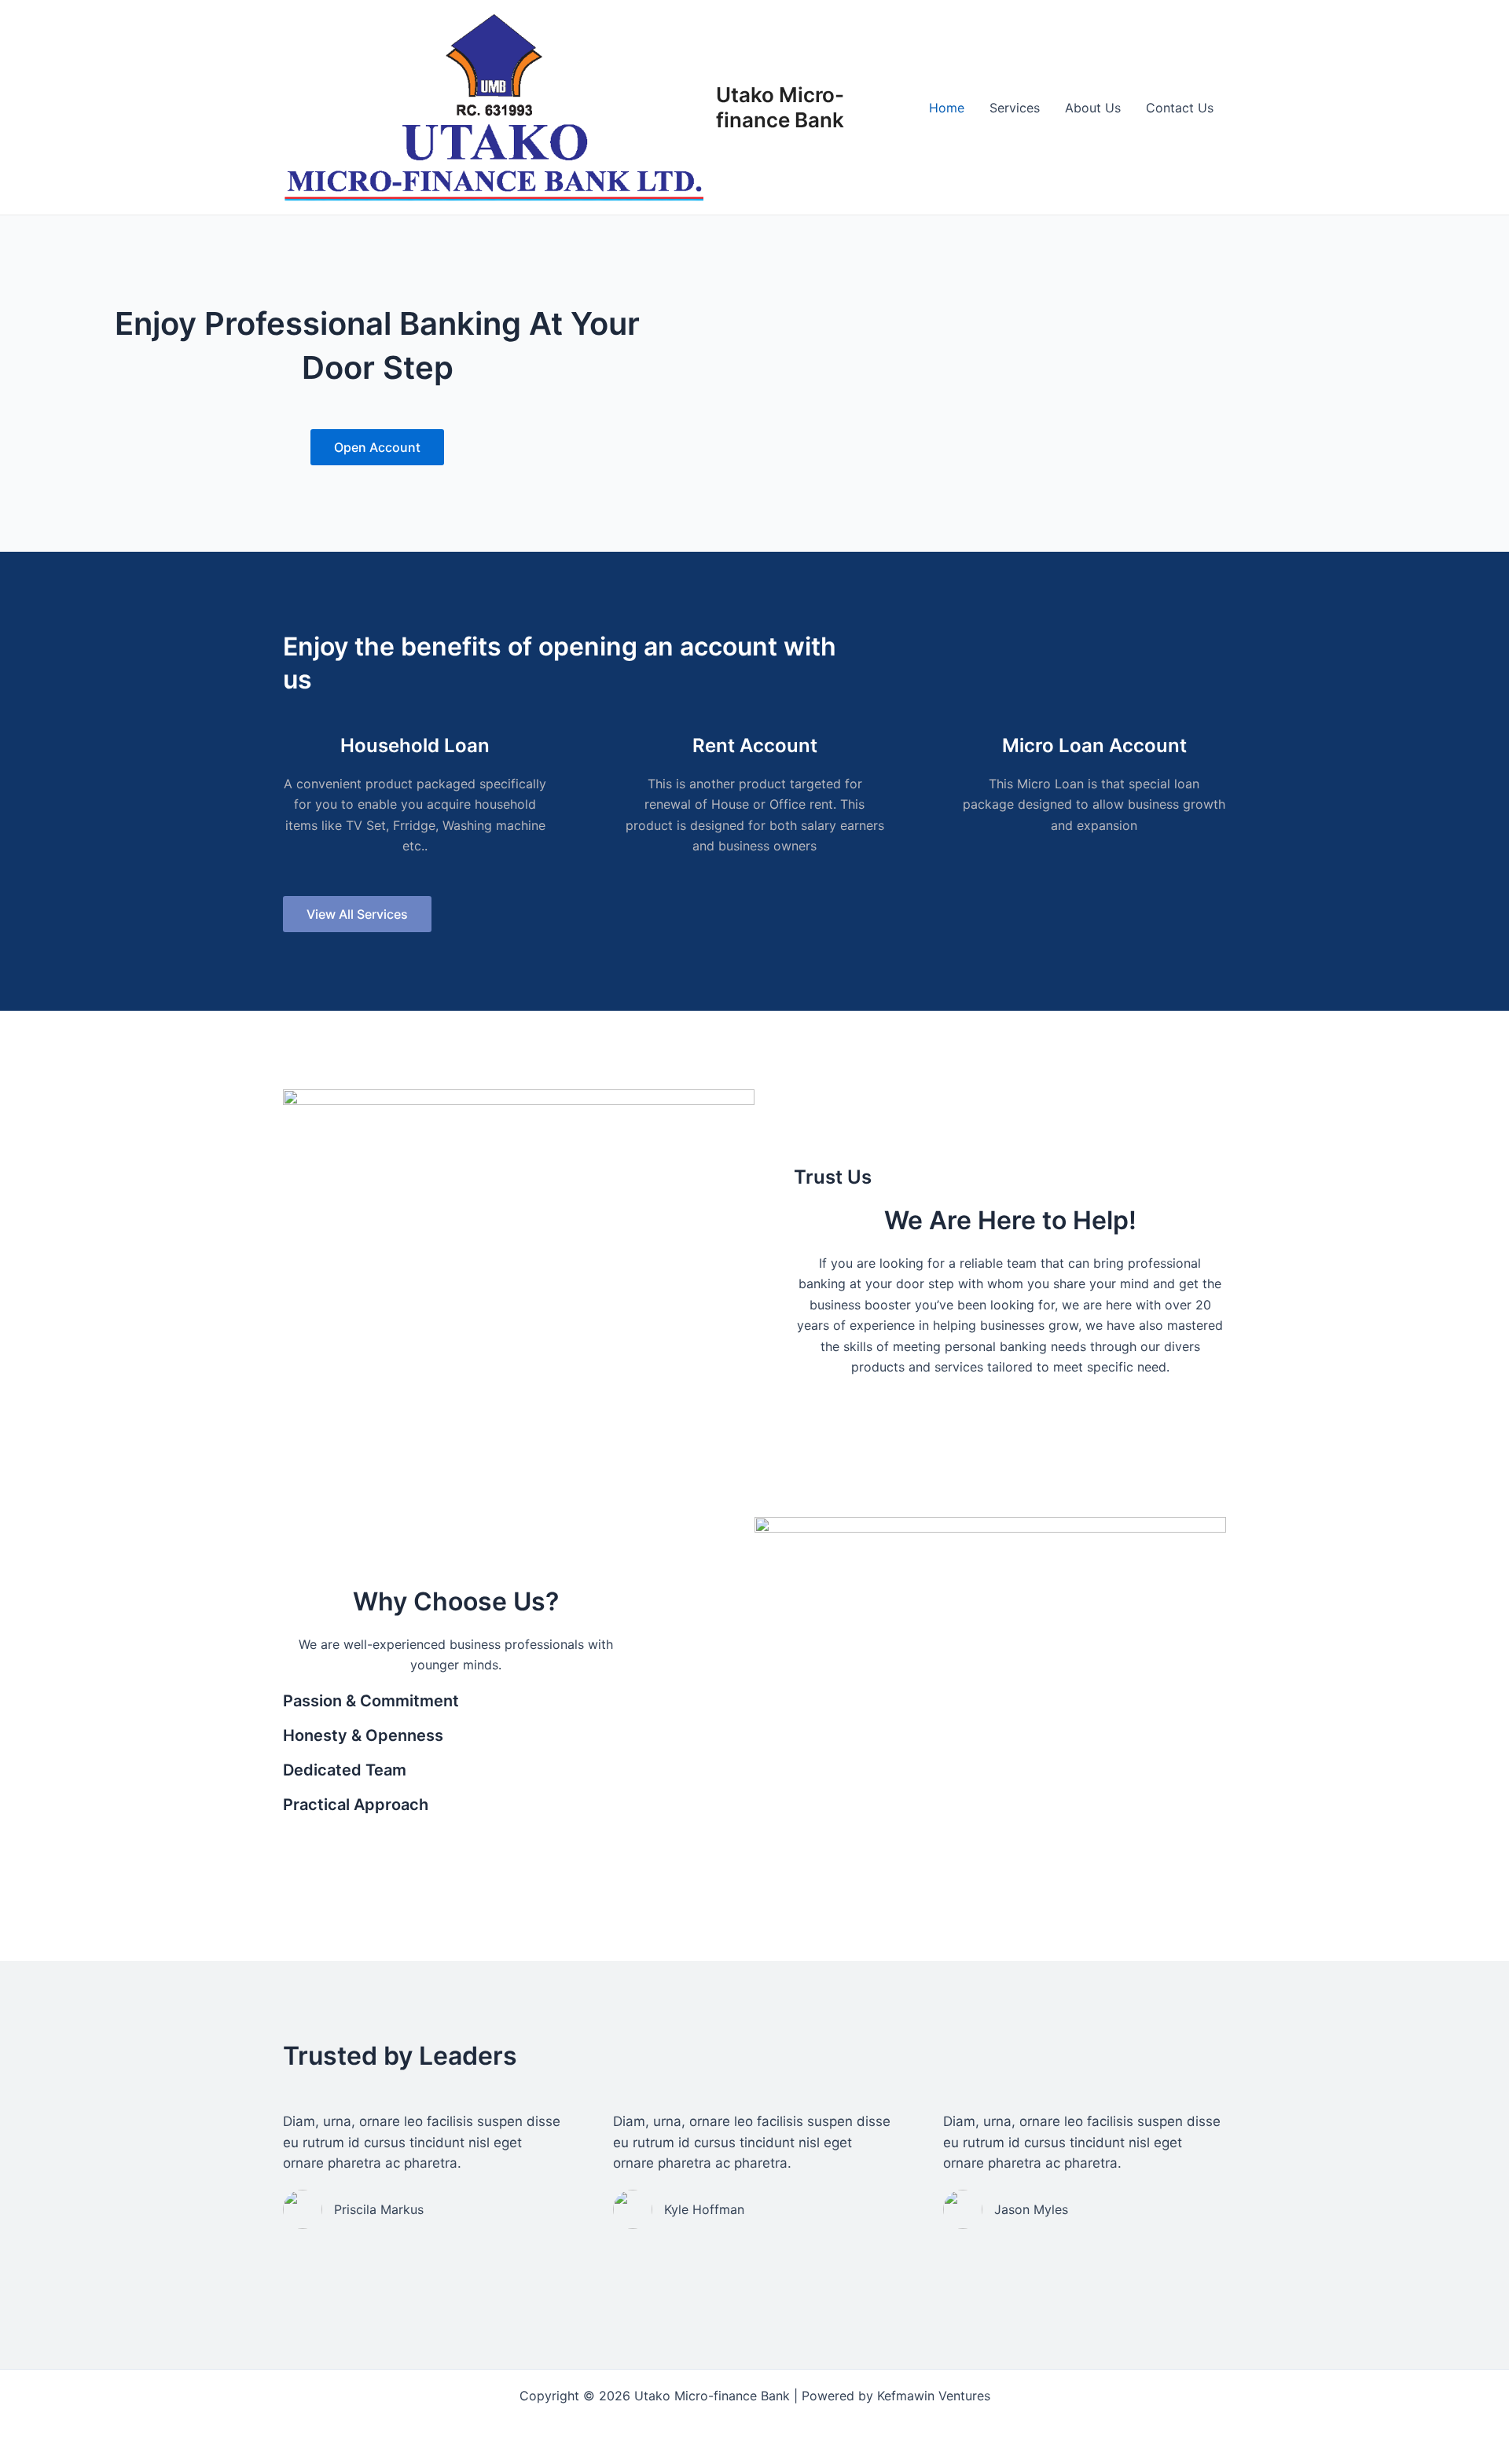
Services (1015, 108)
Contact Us (1180, 108)
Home (947, 108)
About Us (1093, 108)
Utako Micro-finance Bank (780, 107)
